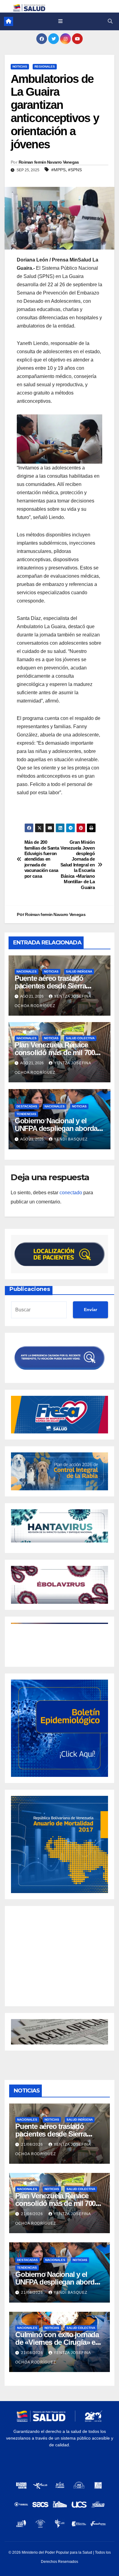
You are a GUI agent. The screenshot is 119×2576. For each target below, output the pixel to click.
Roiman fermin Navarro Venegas (49, 162)
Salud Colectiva (80, 1038)
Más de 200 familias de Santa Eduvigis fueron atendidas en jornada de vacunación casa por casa (42, 859)
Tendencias (26, 1114)
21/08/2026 (33, 2144)
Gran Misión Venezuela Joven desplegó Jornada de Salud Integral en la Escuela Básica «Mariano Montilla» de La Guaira (78, 865)
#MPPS (58, 170)
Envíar (90, 1310)
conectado (71, 1193)
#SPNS (75, 170)
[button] (110, 21)
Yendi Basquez (71, 1139)
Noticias (20, 67)
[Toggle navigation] (60, 21)
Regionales (45, 67)
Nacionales (27, 971)
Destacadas (27, 1106)
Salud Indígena (79, 971)
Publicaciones (30, 1289)
